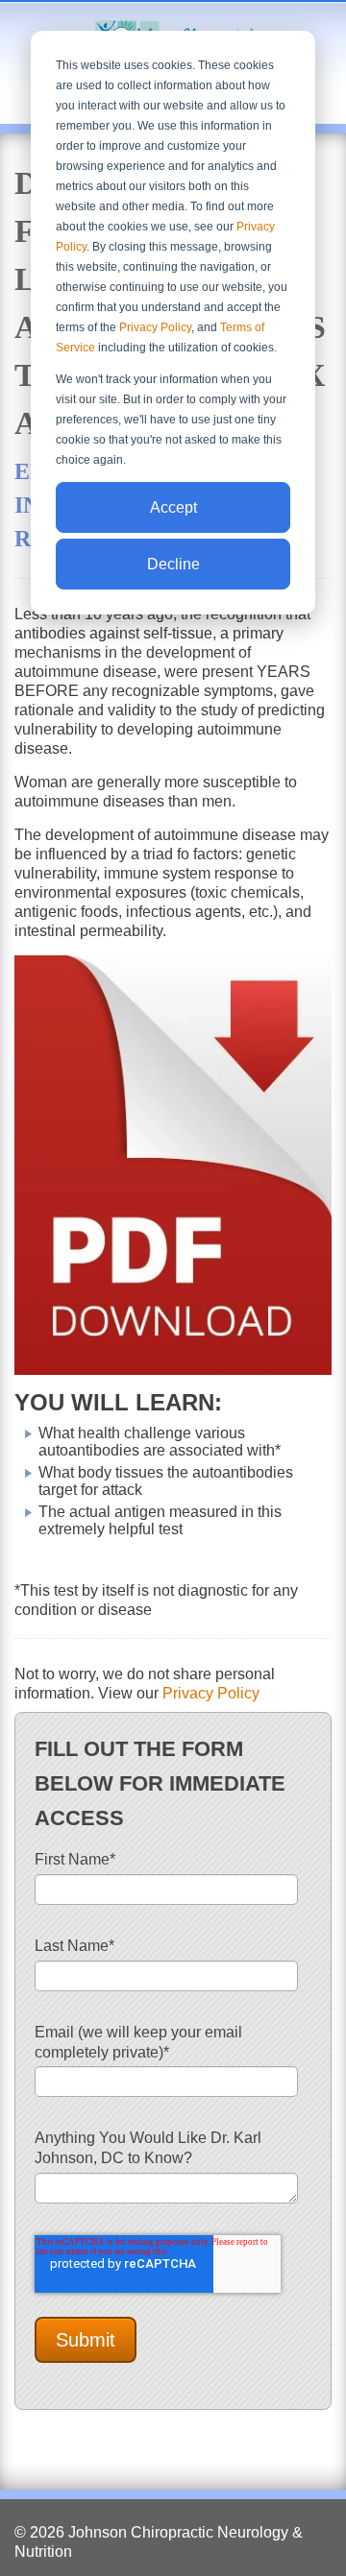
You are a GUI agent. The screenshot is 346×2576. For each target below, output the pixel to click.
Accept (173, 507)
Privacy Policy (155, 327)
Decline (173, 564)
